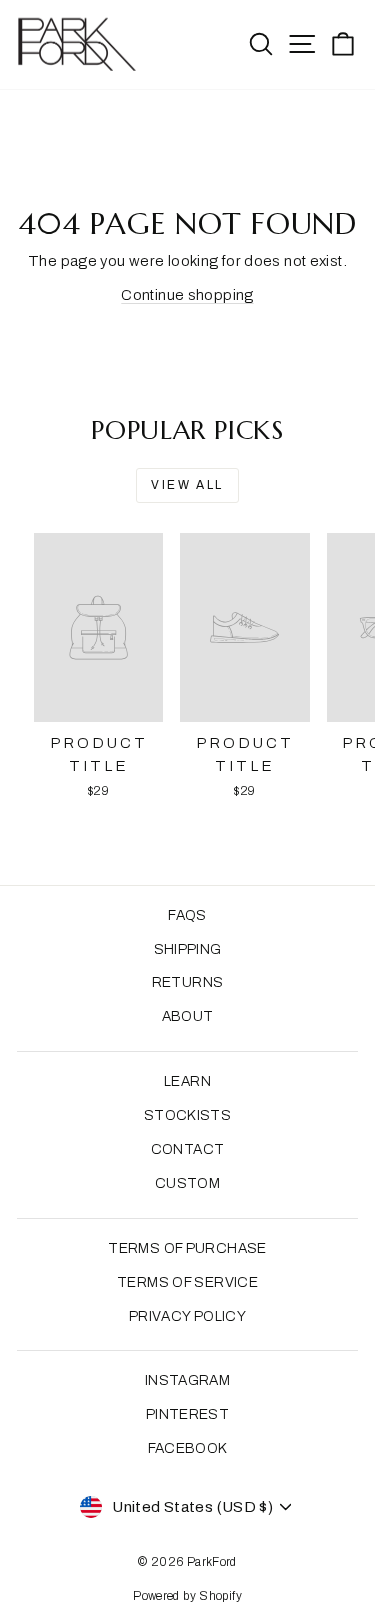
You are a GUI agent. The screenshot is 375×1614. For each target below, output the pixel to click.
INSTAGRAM (187, 1380)
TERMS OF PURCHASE (187, 1248)
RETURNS (188, 982)
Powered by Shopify (187, 1596)
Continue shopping (187, 295)
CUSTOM (187, 1183)
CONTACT (188, 1149)
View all (187, 485)
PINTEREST (187, 1414)
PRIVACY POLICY (187, 1316)
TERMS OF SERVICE (187, 1282)
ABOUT (188, 1016)
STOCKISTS (187, 1115)
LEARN (187, 1081)
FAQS (187, 915)
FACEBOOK (188, 1448)
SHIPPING (188, 949)
